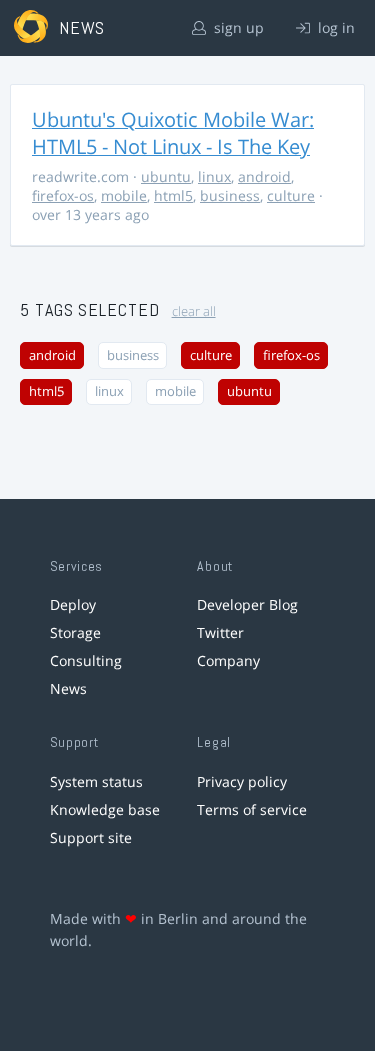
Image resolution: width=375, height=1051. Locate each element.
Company (228, 660)
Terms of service (252, 809)
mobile (124, 195)
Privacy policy (242, 781)
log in (334, 27)
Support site (91, 837)
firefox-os (63, 195)
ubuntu (166, 176)
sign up (237, 27)
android (264, 176)
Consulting (86, 660)
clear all (194, 311)
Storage (75, 632)
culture (291, 195)
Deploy (73, 604)
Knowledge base (105, 809)
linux (214, 176)
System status (96, 781)
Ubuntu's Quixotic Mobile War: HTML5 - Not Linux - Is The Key (173, 133)
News (68, 688)
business (230, 195)
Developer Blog (247, 604)
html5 (173, 195)
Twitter (220, 632)
